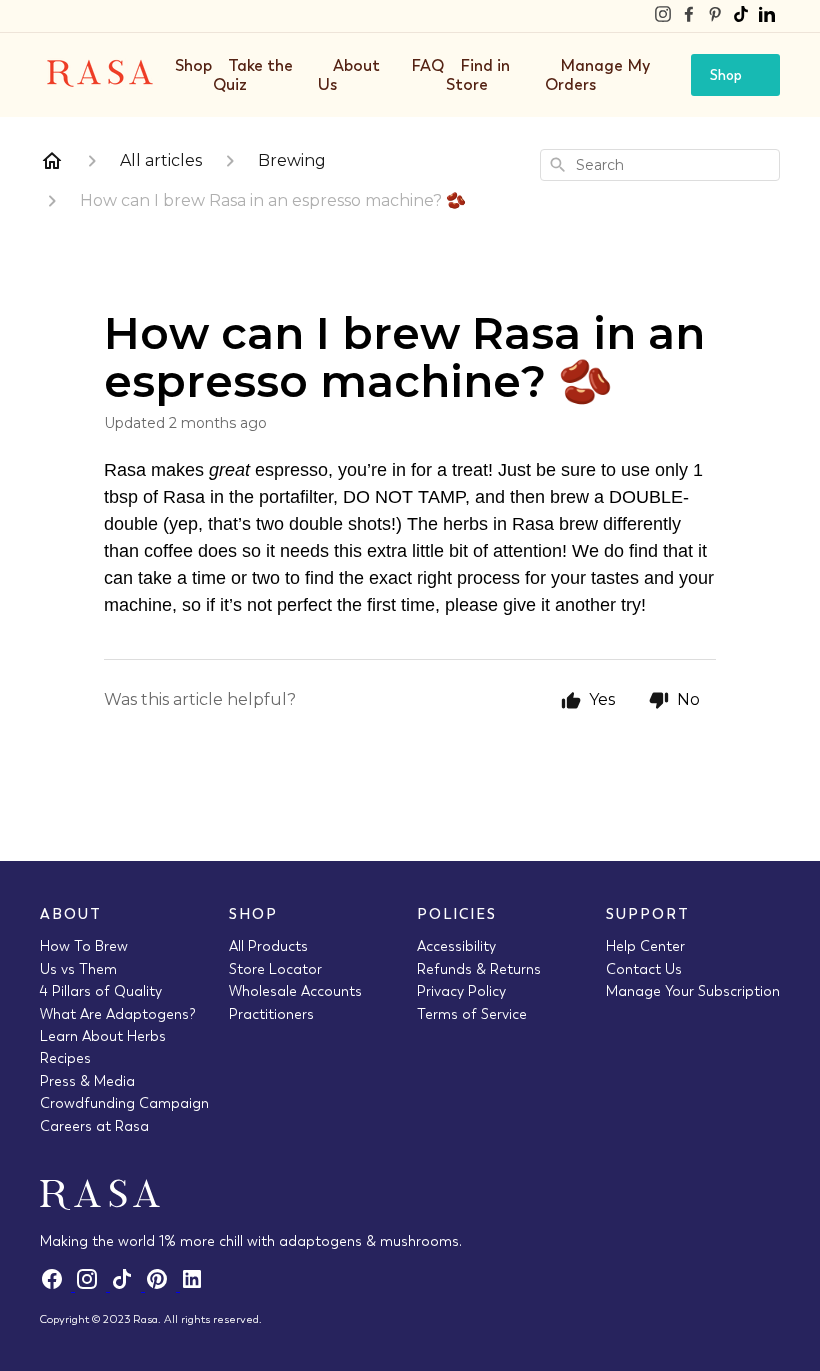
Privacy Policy (461, 991)
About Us (349, 74)
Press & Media (87, 1081)
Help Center (645, 946)
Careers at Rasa (94, 1126)
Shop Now (726, 81)
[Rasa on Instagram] (663, 16)
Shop (193, 65)
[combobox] (660, 165)
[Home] (52, 161)
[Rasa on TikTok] (741, 16)
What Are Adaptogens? (118, 1014)
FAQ (428, 65)
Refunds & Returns (479, 969)
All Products (268, 946)
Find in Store (478, 74)
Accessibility (456, 946)
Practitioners (271, 1014)
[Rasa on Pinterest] (715, 16)
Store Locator (275, 969)
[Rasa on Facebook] (689, 16)
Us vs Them (78, 969)
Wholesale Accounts (295, 991)
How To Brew (84, 946)
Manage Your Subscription (693, 991)
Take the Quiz (253, 74)
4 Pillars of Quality (101, 991)
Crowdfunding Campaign (124, 1103)
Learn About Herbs (103, 1036)
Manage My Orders (597, 74)
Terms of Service (472, 1014)
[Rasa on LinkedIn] (767, 16)
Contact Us (644, 969)
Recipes (65, 1058)
